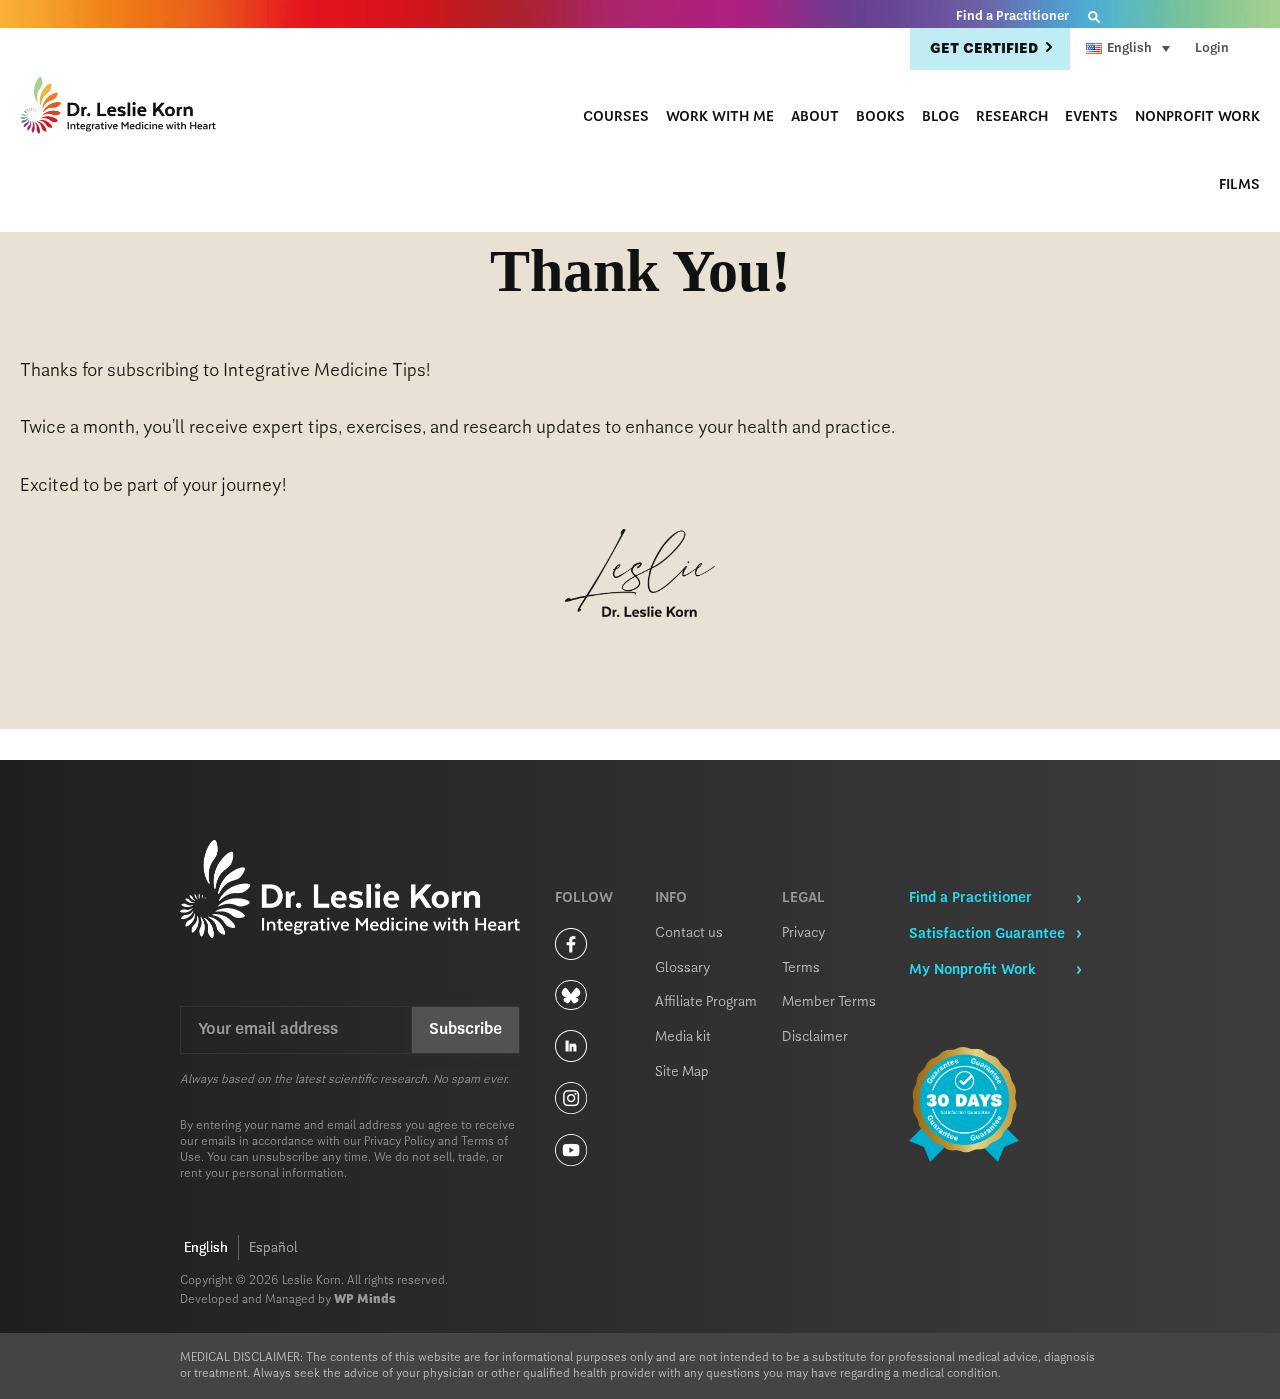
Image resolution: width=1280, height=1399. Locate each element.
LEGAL (803, 898)
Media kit (683, 1037)
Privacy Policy (399, 1142)
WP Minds (365, 1300)
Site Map (682, 1072)
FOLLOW (584, 898)
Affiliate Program (706, 1002)
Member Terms (829, 1002)
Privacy (804, 933)
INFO (671, 898)
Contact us (689, 933)
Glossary (683, 968)
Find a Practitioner (1012, 16)
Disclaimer (815, 1037)
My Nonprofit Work (972, 970)
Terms (801, 968)
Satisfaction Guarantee (987, 934)
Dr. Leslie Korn (120, 108)
